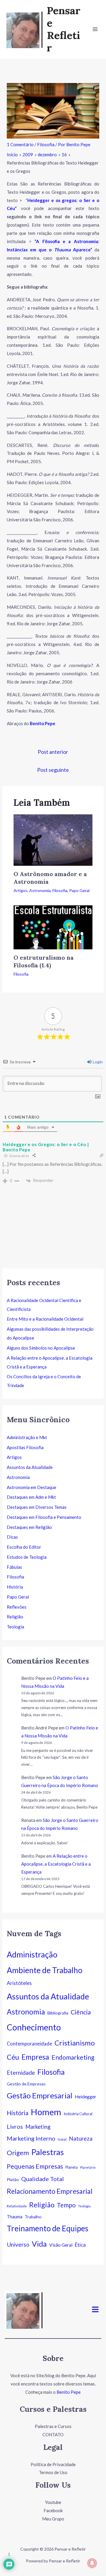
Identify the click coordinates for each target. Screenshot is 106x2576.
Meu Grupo (53, 2519)
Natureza (81, 2138)
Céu (13, 2057)
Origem (18, 2153)
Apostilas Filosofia (25, 1447)
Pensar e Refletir (64, 29)
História (15, 1587)
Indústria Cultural (78, 2114)
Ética (80, 2245)
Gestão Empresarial (40, 2095)
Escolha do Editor (24, 1547)
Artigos (20, 890)
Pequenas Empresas (35, 2166)
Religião (15, 1617)
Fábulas (14, 1567)
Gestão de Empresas (26, 2084)
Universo (18, 2244)
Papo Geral (79, 890)
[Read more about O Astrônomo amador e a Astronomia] (53, 839)
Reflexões (17, 1607)
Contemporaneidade (29, 2044)
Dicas (12, 1537)
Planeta (72, 2167)
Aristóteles (19, 1983)
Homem (46, 2112)
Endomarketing (73, 2057)
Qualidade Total (43, 2179)
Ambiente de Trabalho (45, 1970)
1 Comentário (20, 144)
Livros (15, 2127)
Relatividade (17, 2206)
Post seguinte (53, 770)
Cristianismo (75, 2043)
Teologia (15, 1627)
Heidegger (86, 2097)
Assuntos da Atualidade (30, 1467)
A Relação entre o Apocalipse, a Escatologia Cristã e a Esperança (56, 1864)
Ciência (81, 2012)
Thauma (15, 2217)
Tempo (66, 2205)
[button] (95, 2310)
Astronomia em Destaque (32, 1487)
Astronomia (40, 890)
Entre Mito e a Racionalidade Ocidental (45, 1319)
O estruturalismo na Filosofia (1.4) (44, 961)
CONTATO (53, 2435)
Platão (13, 2179)
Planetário (88, 2167)
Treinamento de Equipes (48, 2228)
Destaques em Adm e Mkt (31, 1497)
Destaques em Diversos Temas (37, 1507)
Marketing (38, 2127)
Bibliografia (58, 2013)
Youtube (53, 2502)
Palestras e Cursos (53, 2426)
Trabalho (33, 2217)
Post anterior (53, 752)
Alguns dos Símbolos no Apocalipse (41, 1348)
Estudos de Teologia (27, 1557)
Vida (39, 2244)
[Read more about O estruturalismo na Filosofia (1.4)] (53, 927)
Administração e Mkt (27, 1437)
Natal (62, 2139)
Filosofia (46, 144)
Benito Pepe (69, 2392)
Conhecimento (34, 2027)
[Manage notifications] (92, 2563)
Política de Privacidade (53, 2464)
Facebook (53, 2510)
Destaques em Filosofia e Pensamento (44, 1517)
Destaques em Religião (29, 1527)
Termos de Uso (53, 2472)
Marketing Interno (31, 2138)
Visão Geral (61, 2245)
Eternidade (21, 2073)
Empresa (35, 2057)
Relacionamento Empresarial (50, 2191)
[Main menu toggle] (95, 29)
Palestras (48, 2152)
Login (97, 1062)
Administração (32, 1955)
